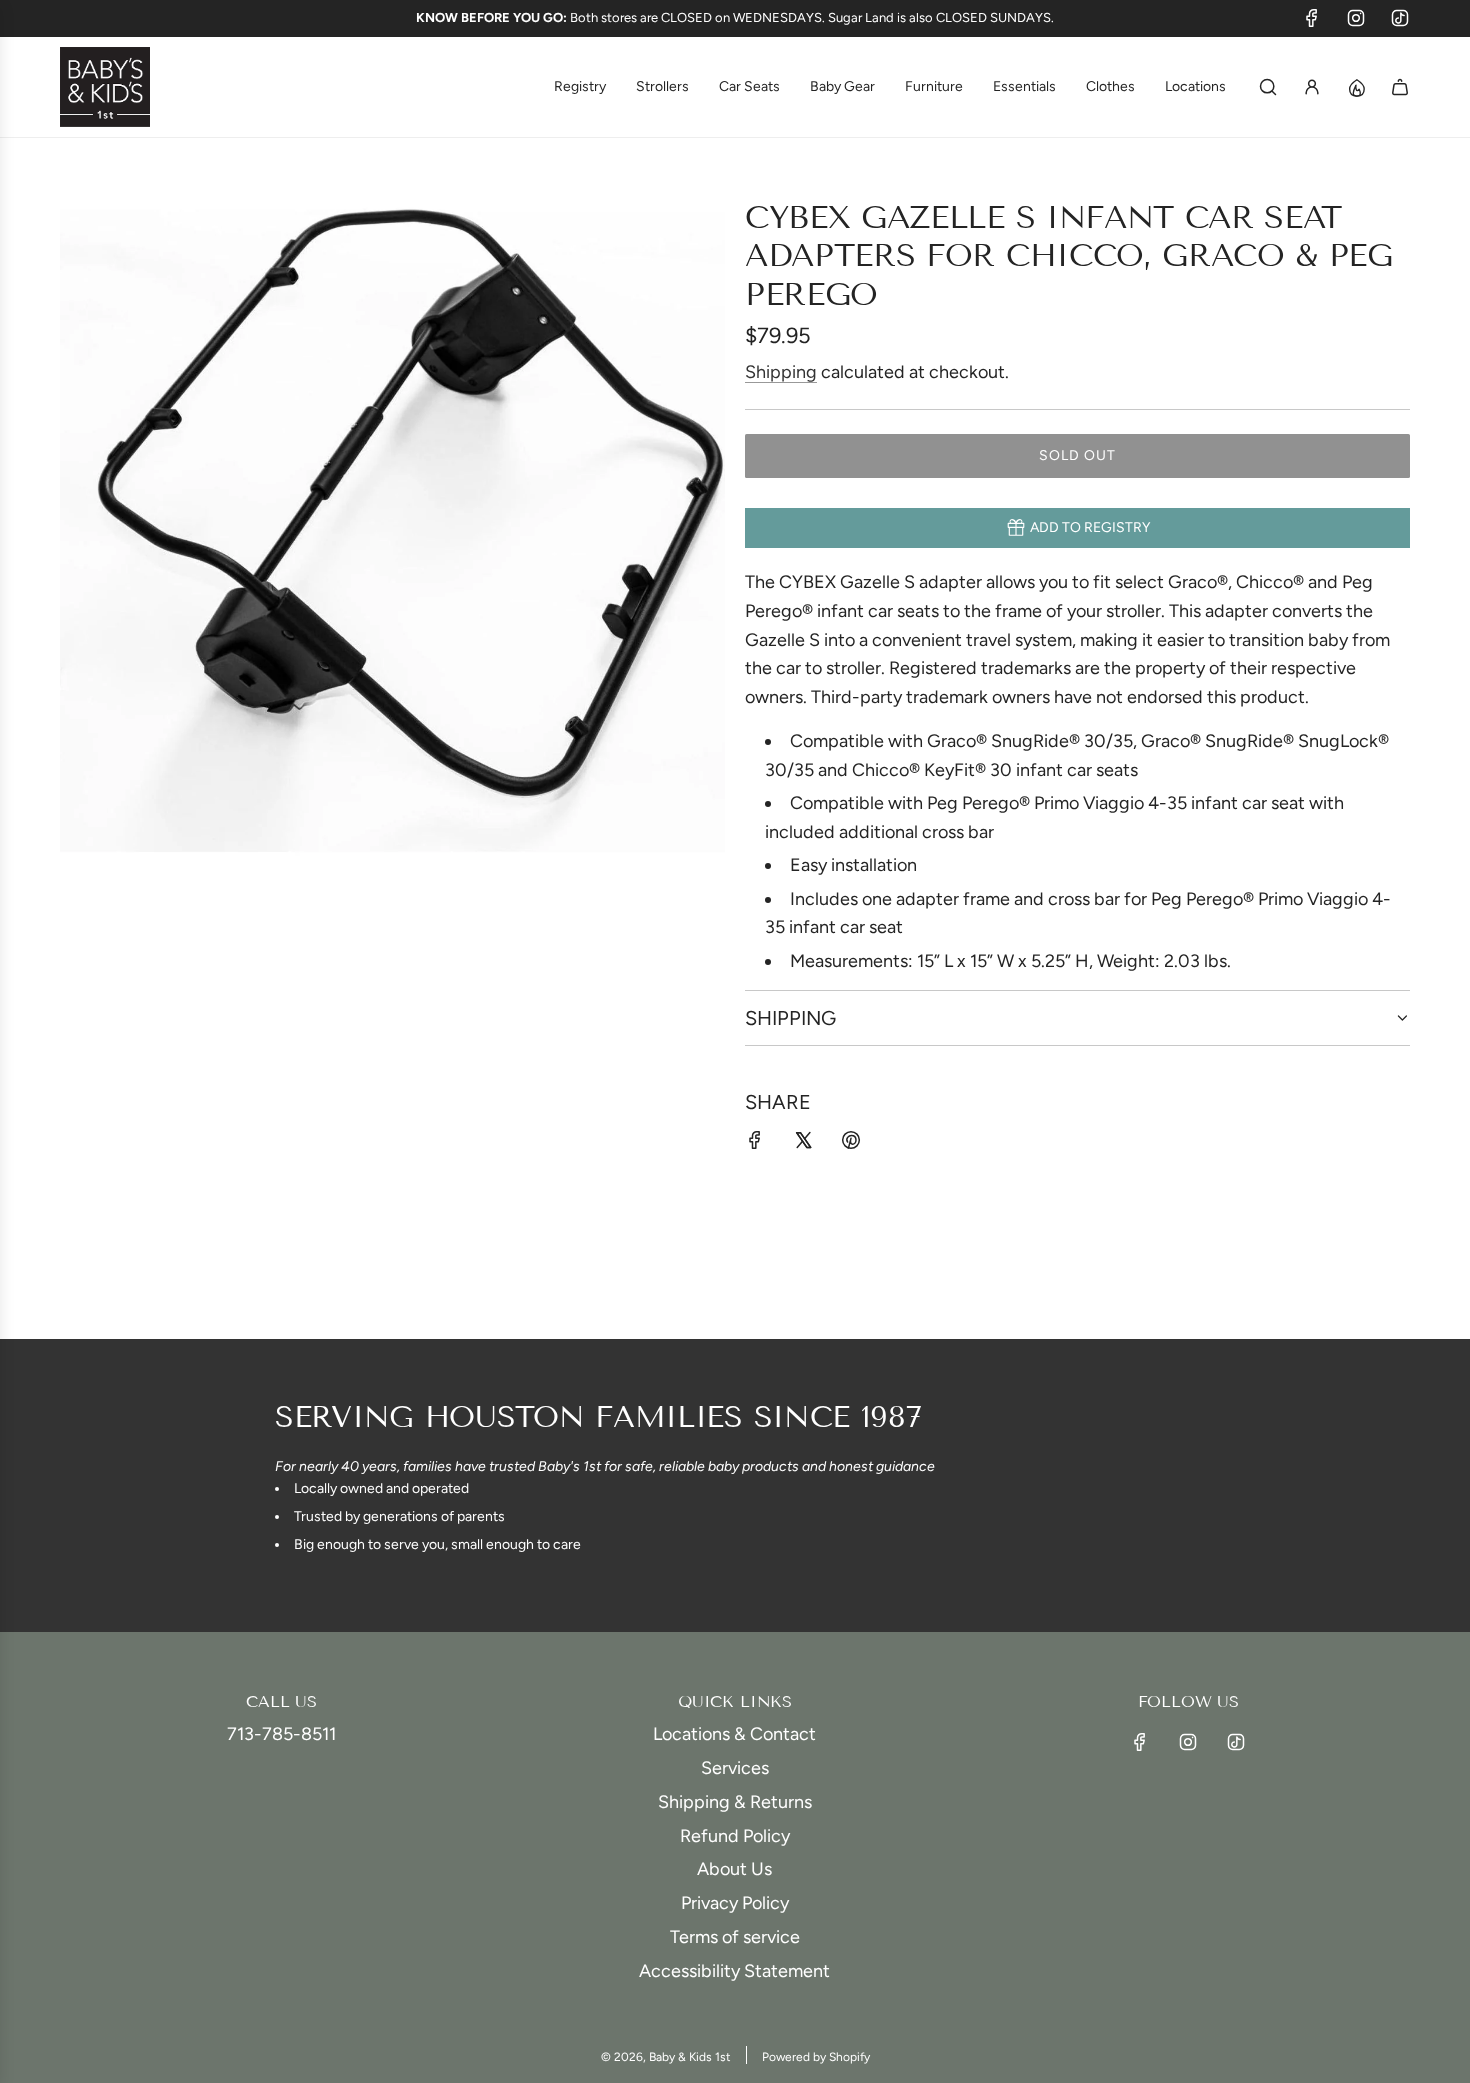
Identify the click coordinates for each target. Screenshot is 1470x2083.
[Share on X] (803, 1144)
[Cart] (1400, 87)
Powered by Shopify (816, 2057)
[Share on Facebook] (755, 1144)
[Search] (1268, 87)
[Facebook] (1312, 18)
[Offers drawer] (1356, 87)
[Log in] (1312, 87)
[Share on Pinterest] (851, 1144)
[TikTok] (1400, 18)
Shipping (781, 372)
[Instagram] (1356, 18)
